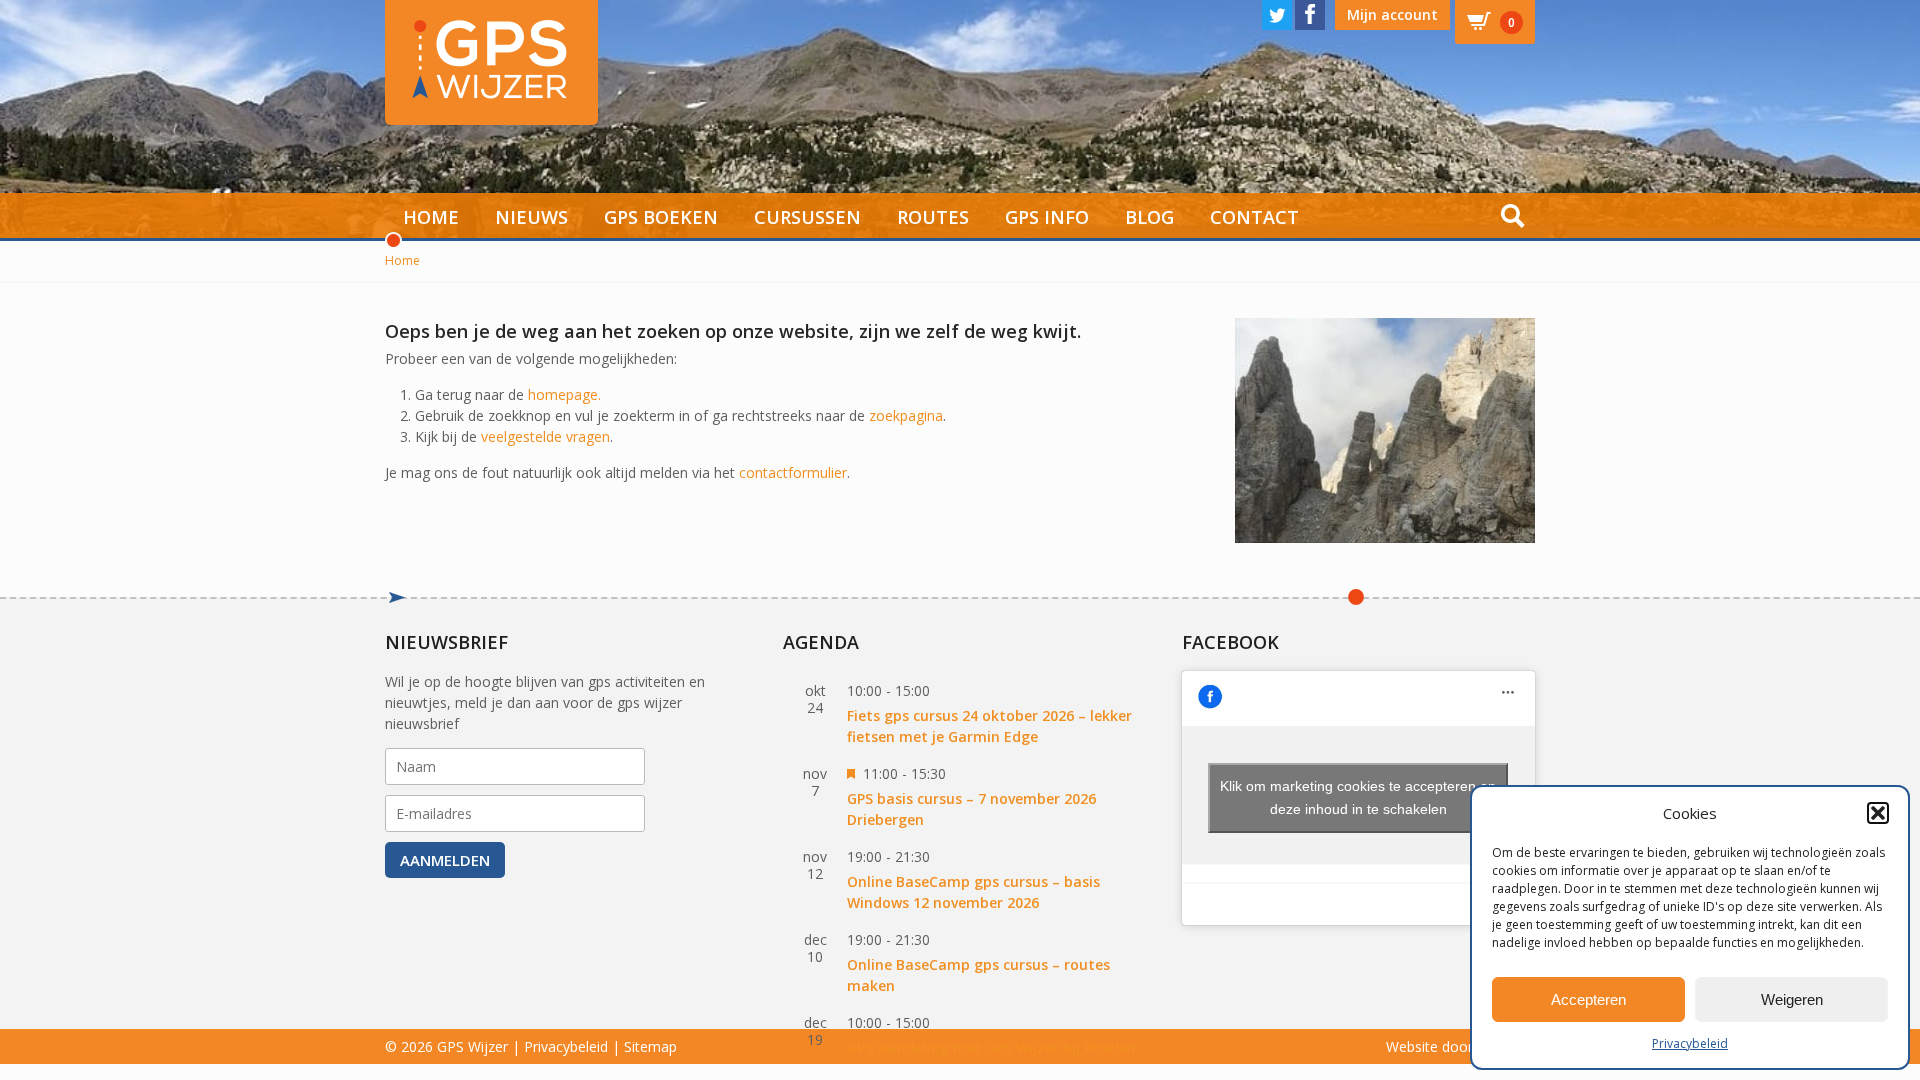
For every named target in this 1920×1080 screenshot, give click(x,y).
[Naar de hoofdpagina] (491, 62)
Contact (1254, 217)
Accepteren (1588, 999)
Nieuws (531, 217)
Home (431, 217)
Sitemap (650, 1046)
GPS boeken (661, 217)
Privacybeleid (1690, 1043)
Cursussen (807, 217)
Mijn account (1392, 14)
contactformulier (793, 472)
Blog (1149, 217)
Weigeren (1792, 999)
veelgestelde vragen (545, 436)
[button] (1878, 813)
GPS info (1047, 217)
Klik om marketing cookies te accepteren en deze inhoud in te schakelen (1358, 797)
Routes (933, 217)
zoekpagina (906, 415)
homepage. (564, 394)
